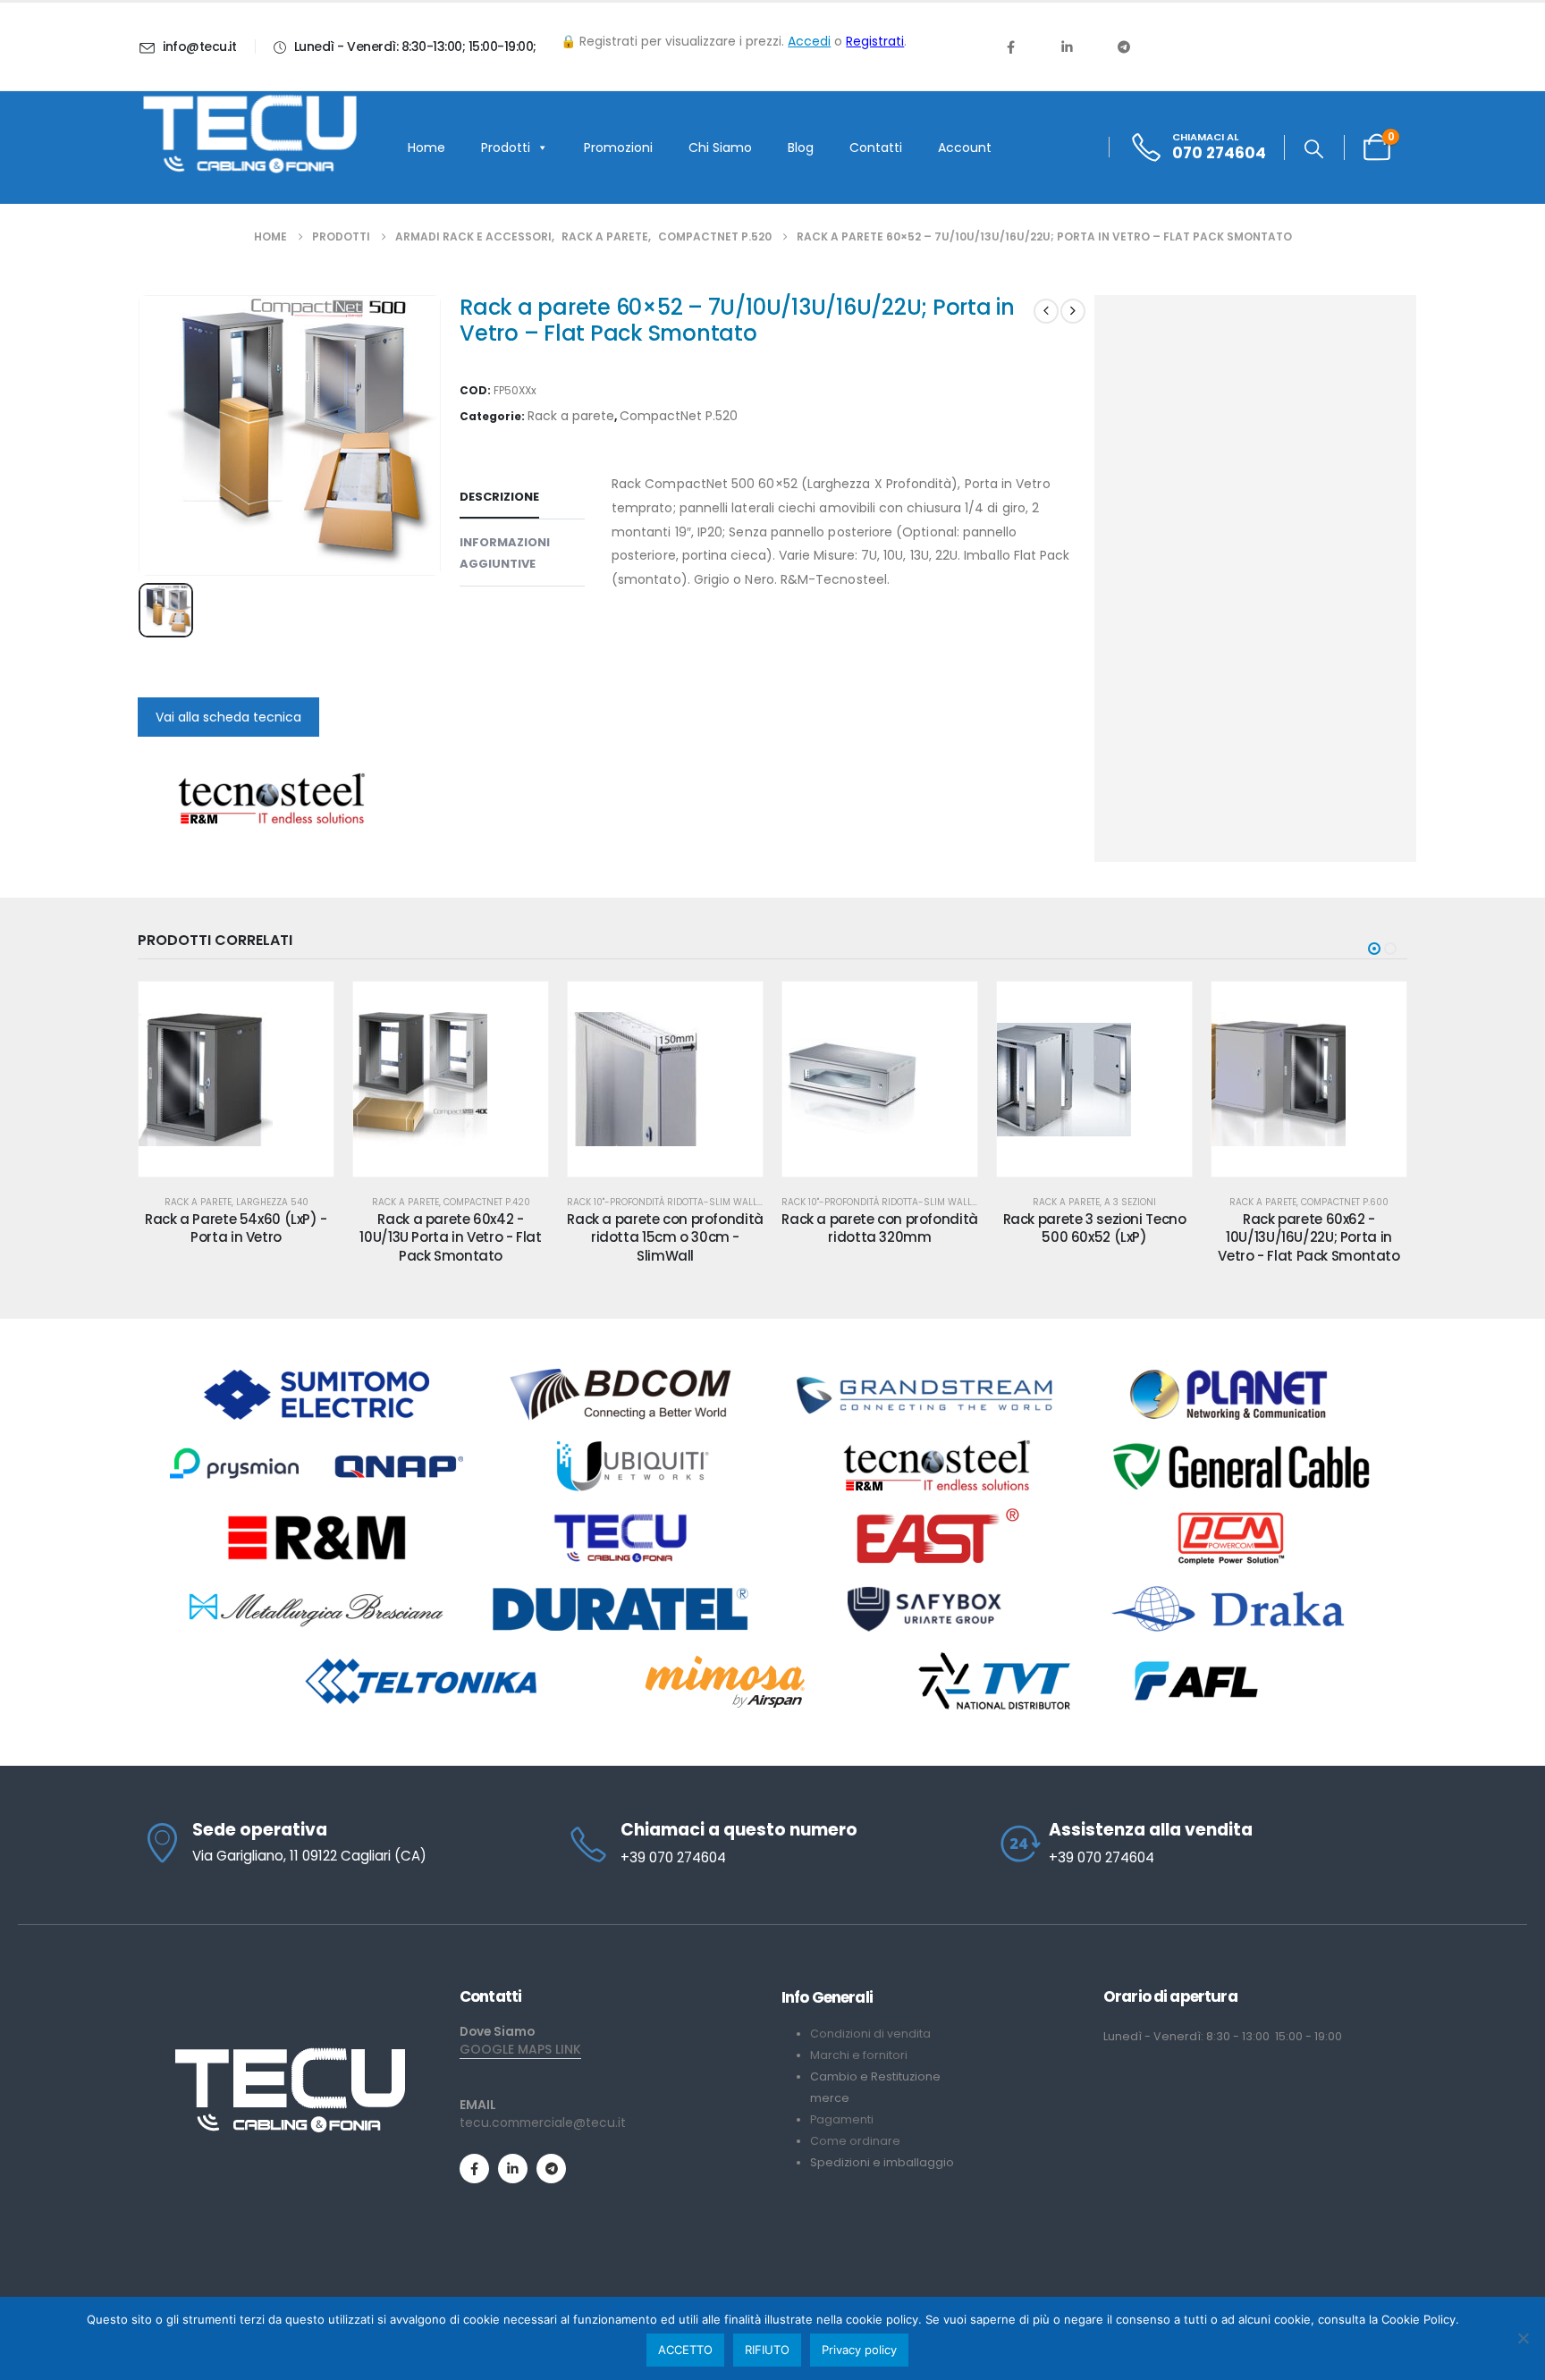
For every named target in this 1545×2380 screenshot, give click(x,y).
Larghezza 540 (272, 1202)
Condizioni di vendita (870, 2034)
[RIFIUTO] (1523, 2338)
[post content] (236, 1079)
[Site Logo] (249, 134)
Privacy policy (859, 2350)
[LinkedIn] (1067, 46)
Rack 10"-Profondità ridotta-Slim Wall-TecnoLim (687, 1202)
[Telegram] (1124, 46)
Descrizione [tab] (499, 497)
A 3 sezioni (1130, 1202)
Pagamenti (842, 2119)
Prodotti (506, 148)
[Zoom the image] (290, 2054)
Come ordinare (855, 2141)
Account (965, 148)
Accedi (809, 41)
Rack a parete (571, 416)
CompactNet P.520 (679, 416)
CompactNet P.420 (487, 1202)
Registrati (875, 41)
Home (426, 148)
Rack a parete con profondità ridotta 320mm (880, 1228)
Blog (801, 148)
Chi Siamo (720, 148)
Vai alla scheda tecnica (228, 717)
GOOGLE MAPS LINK (520, 2049)
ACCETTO (685, 2350)
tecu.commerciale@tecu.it (543, 2123)
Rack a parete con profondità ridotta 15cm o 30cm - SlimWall (665, 1237)
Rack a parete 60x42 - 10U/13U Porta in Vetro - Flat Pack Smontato (450, 1237)
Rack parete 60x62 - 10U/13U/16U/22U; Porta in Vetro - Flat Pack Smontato (1309, 1237)
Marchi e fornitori (859, 2055)
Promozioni (618, 148)
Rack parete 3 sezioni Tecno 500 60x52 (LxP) (1095, 1228)
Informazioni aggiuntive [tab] (505, 553)
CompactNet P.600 (1345, 1202)
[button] (1314, 149)
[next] (1073, 311)
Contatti (876, 148)
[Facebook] (1010, 46)
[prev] (1046, 311)
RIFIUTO (767, 2350)
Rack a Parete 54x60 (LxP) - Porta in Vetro (236, 1228)
